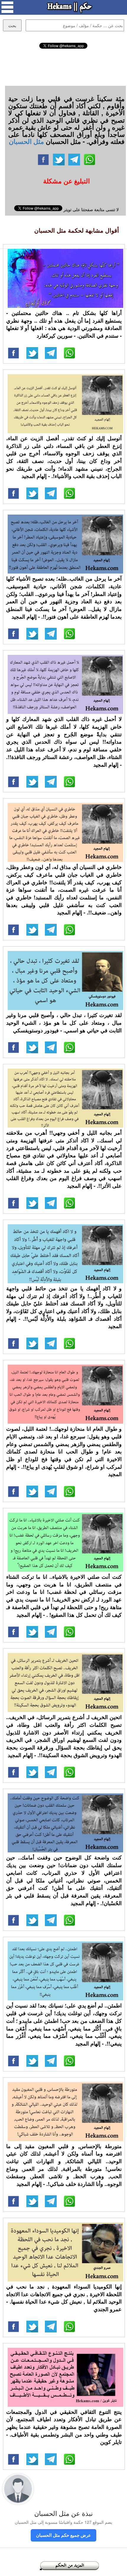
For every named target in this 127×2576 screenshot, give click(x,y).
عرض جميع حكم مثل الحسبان (63, 2535)
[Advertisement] (63, 66)
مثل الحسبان (26, 141)
